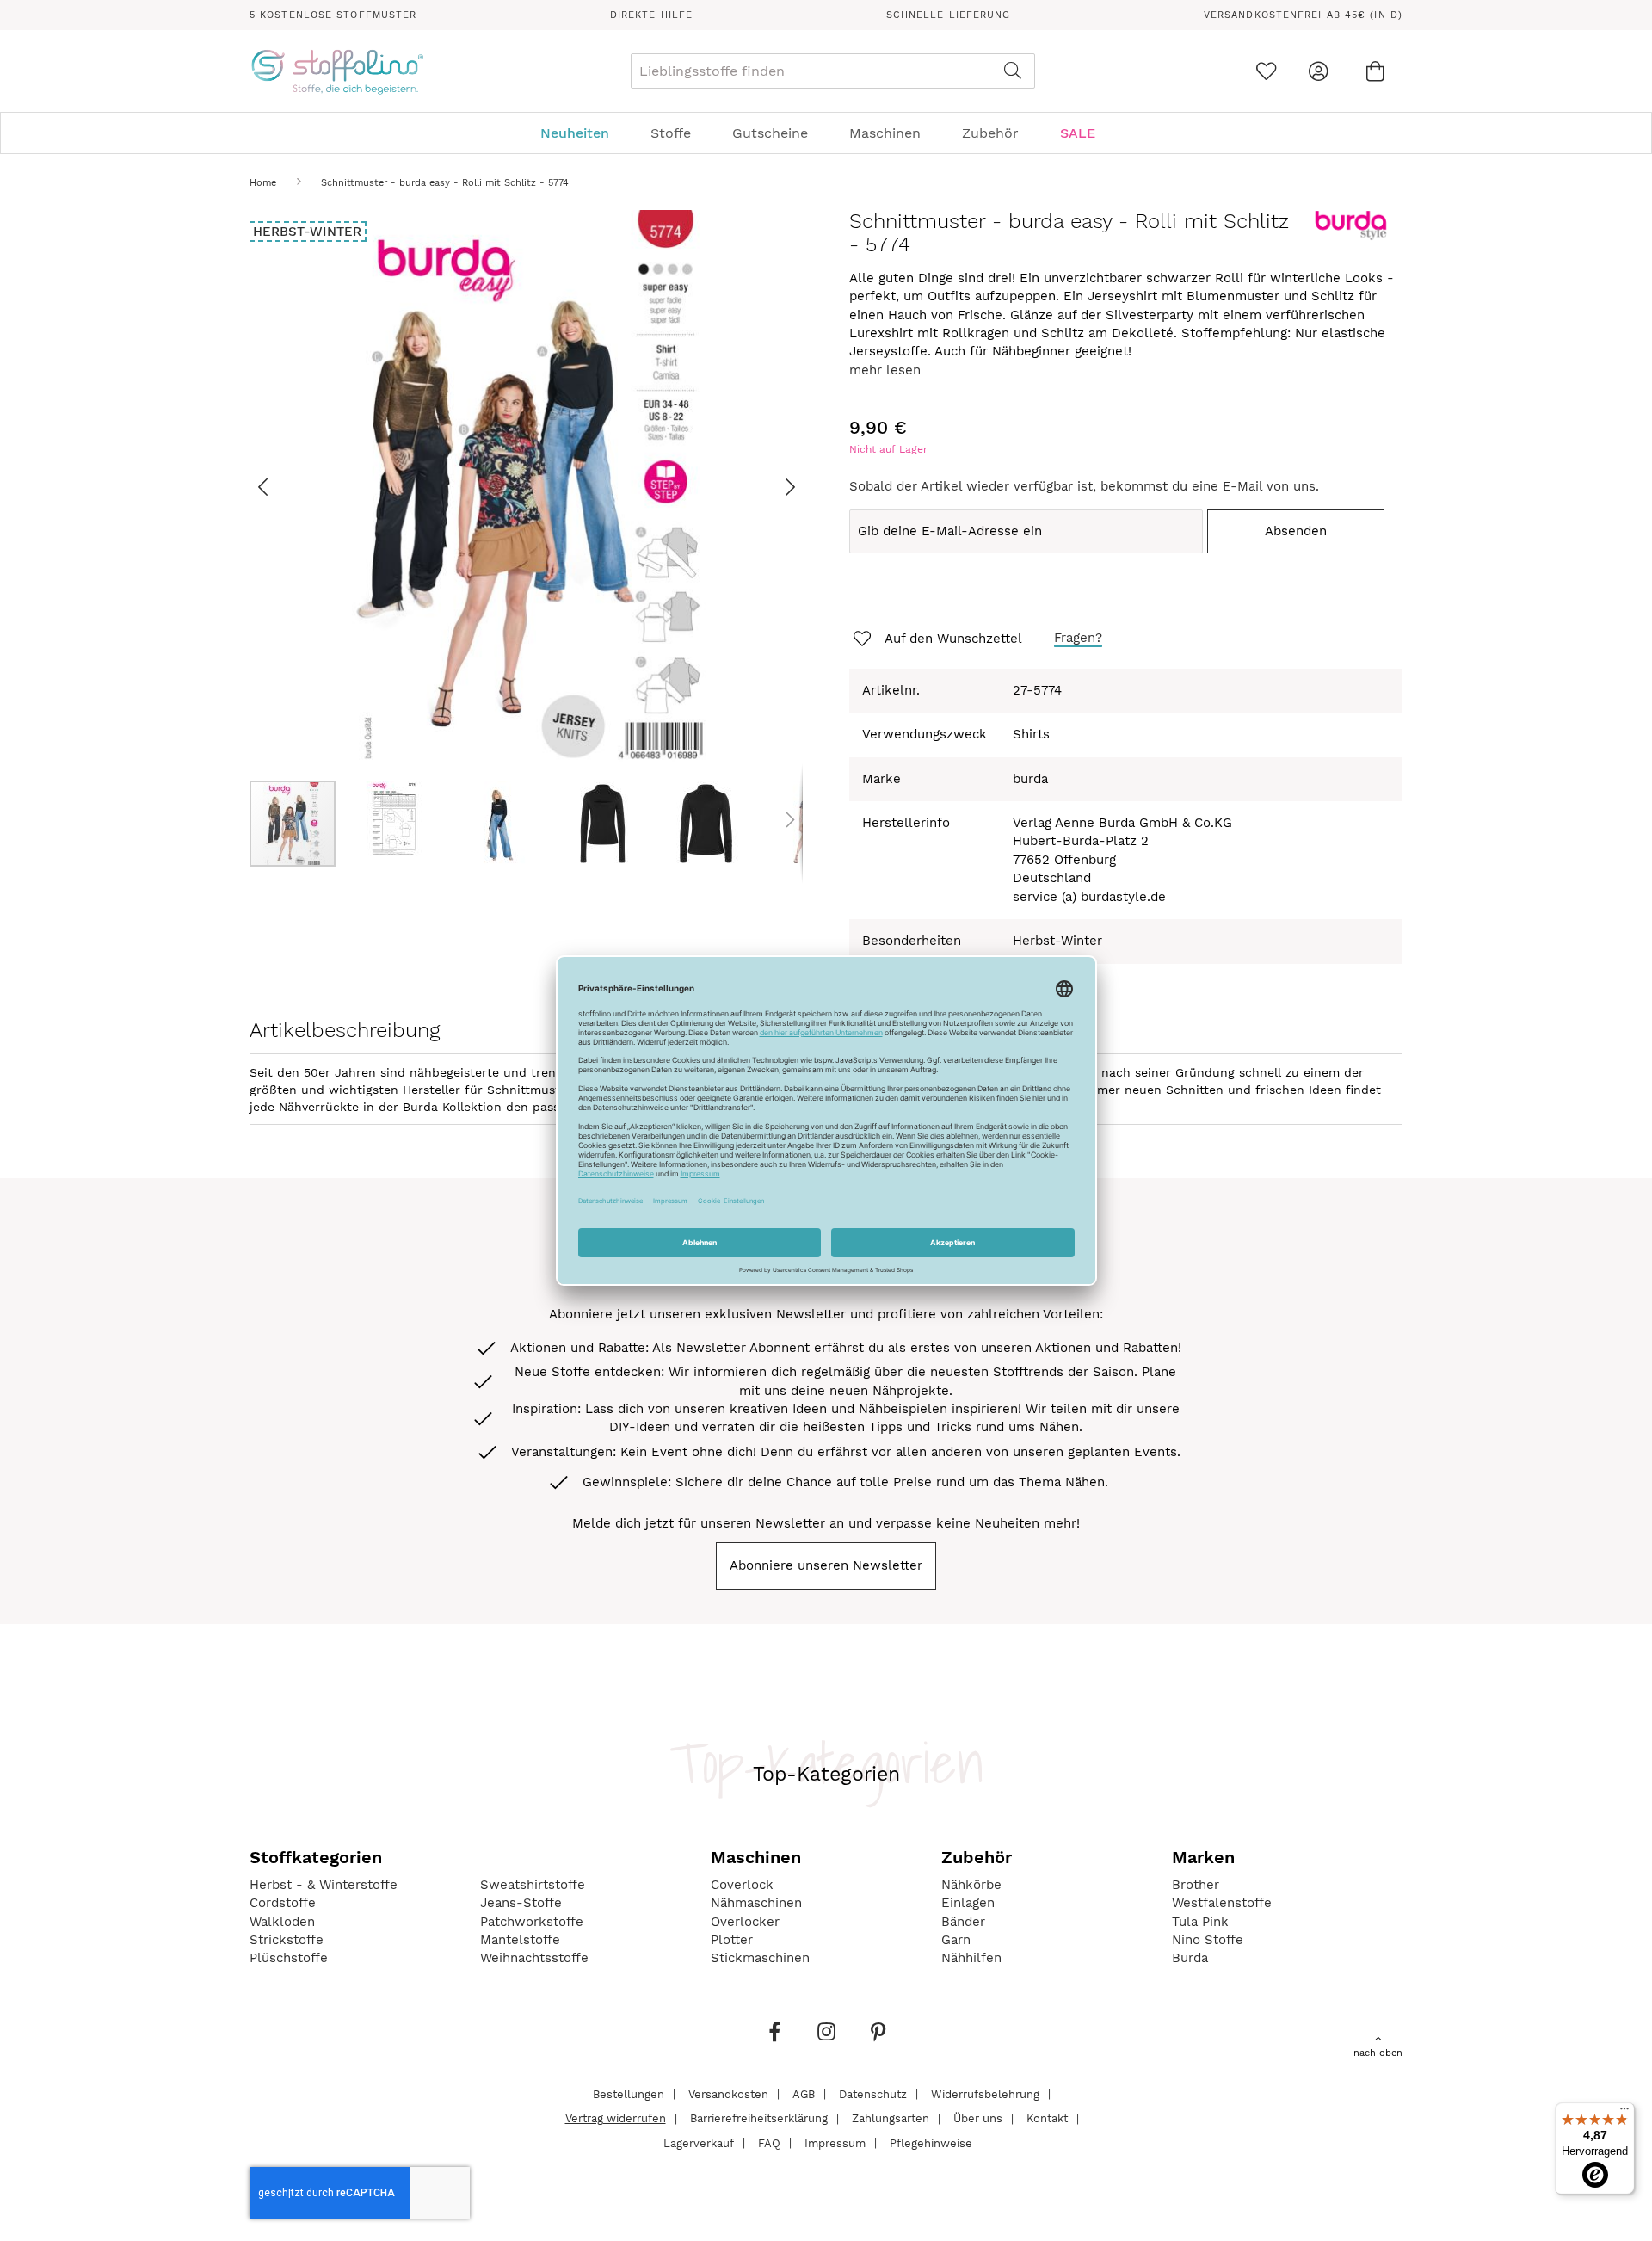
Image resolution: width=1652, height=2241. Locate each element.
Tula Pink (1200, 1922)
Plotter (732, 1940)
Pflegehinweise (931, 2142)
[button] (284, 487)
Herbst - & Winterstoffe (324, 1885)
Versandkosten (728, 2093)
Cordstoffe (283, 1903)
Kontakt (1047, 2118)
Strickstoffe (287, 1940)
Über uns (978, 2118)
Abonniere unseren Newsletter (826, 1565)
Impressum (835, 2142)
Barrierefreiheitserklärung (759, 2118)
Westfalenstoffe (1222, 1903)
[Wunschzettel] (1266, 71)
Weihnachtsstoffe (534, 1958)
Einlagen (968, 1903)
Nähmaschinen (756, 1903)
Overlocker (745, 1922)
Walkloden (282, 1922)
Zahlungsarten (891, 2118)
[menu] (826, 133)
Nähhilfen (971, 1958)
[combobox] (833, 71)
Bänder (963, 1922)
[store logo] (337, 71)
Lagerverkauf (699, 2142)
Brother (1196, 1885)
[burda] (1351, 237)
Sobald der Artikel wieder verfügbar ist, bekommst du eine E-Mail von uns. (1084, 486)
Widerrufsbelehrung (985, 2093)
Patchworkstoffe (532, 1922)
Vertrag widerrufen (616, 2118)
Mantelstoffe (520, 1940)
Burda (1190, 1958)
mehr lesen (885, 370)
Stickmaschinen (760, 1958)
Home (263, 183)
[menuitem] (583, 133)
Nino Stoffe (1208, 1940)
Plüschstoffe (289, 1958)
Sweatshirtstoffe (533, 1885)
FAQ (769, 2142)
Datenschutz (873, 2093)
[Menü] (1624, 2113)
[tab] (826, 133)
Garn (956, 1940)
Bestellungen (629, 2093)
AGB (804, 2093)
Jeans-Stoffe (521, 1903)
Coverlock (742, 1885)
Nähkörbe (971, 1885)
